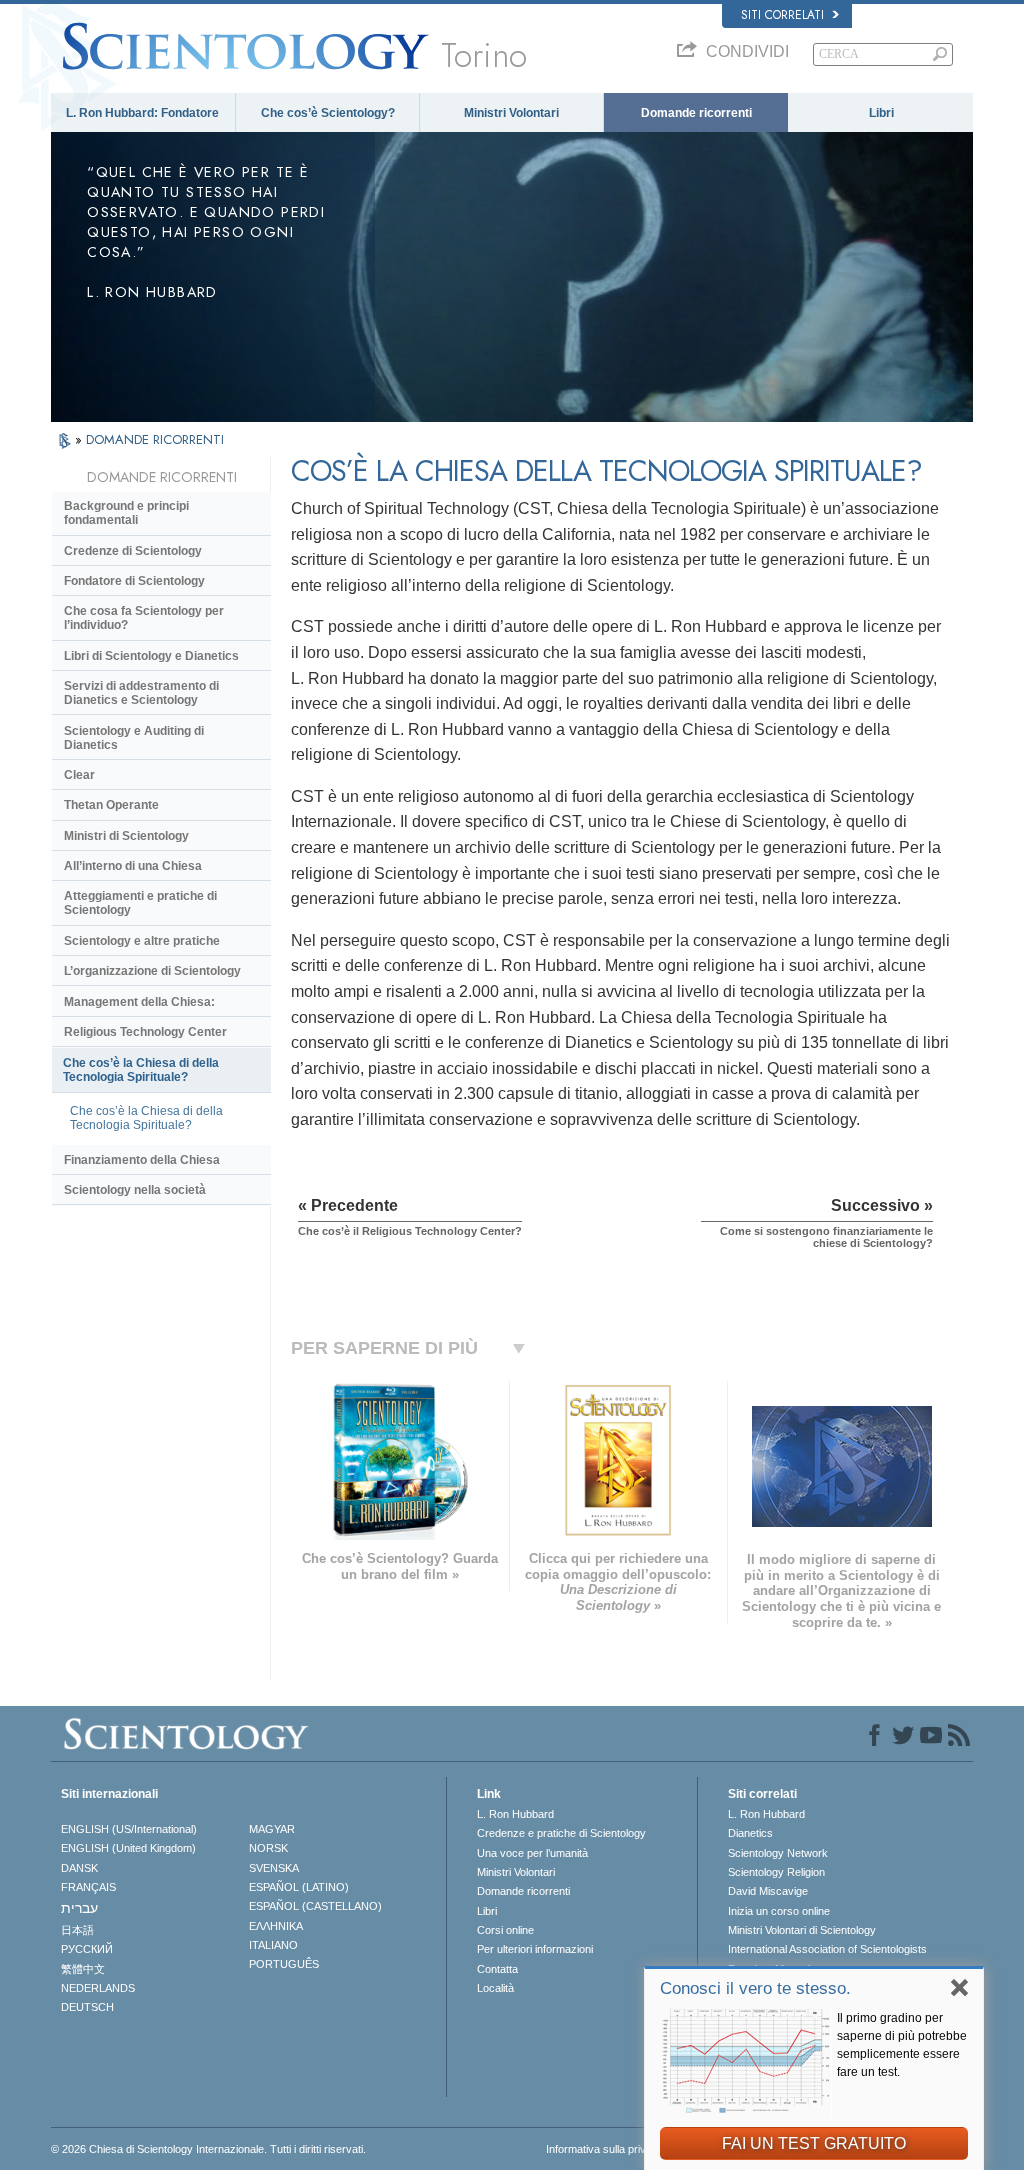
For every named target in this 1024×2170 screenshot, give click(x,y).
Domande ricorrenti (696, 113)
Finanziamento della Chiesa (142, 1160)
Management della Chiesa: (139, 1002)
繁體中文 (83, 1969)
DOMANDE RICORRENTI (155, 439)
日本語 (77, 1930)
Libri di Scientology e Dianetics (151, 656)
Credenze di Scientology (133, 551)
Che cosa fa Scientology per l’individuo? (144, 618)
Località (495, 1988)
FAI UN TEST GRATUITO (814, 2143)
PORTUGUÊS (284, 1964)
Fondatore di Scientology (134, 581)
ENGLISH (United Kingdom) (128, 1848)
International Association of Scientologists (827, 1949)
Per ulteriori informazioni (535, 1949)
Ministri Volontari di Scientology (802, 1930)
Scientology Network (778, 1853)
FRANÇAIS (88, 1887)
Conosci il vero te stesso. (755, 1988)
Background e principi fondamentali (126, 513)
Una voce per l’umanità (532, 1853)
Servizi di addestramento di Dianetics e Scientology (141, 693)
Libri (881, 113)
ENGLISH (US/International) (129, 1829)
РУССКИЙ (87, 1949)
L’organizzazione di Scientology (152, 971)
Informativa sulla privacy (605, 2149)
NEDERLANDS (98, 1988)
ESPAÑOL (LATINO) (299, 1887)
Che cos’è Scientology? (328, 113)
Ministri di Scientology (126, 836)
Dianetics (750, 1833)
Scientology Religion (776, 1872)
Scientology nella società (135, 1190)
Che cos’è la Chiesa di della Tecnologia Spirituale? (141, 1070)
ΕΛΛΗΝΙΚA (276, 1926)
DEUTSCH (87, 2007)
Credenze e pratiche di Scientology (561, 1833)
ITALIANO (273, 1945)
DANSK (79, 1868)
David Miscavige (768, 1891)
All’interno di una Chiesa (133, 866)
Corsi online (505, 1930)
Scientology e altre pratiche (142, 941)
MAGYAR (272, 1829)
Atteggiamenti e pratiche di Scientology (140, 903)
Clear (79, 775)
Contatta (497, 1969)
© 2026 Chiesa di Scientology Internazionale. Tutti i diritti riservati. (208, 2149)
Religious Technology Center (145, 1032)
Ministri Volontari (511, 113)
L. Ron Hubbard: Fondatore (142, 113)
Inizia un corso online (779, 1911)
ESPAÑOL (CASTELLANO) (315, 1906)
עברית (79, 1908)
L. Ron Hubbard (515, 1814)
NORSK (268, 1848)
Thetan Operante (111, 805)
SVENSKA (274, 1868)
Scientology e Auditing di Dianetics (134, 738)
